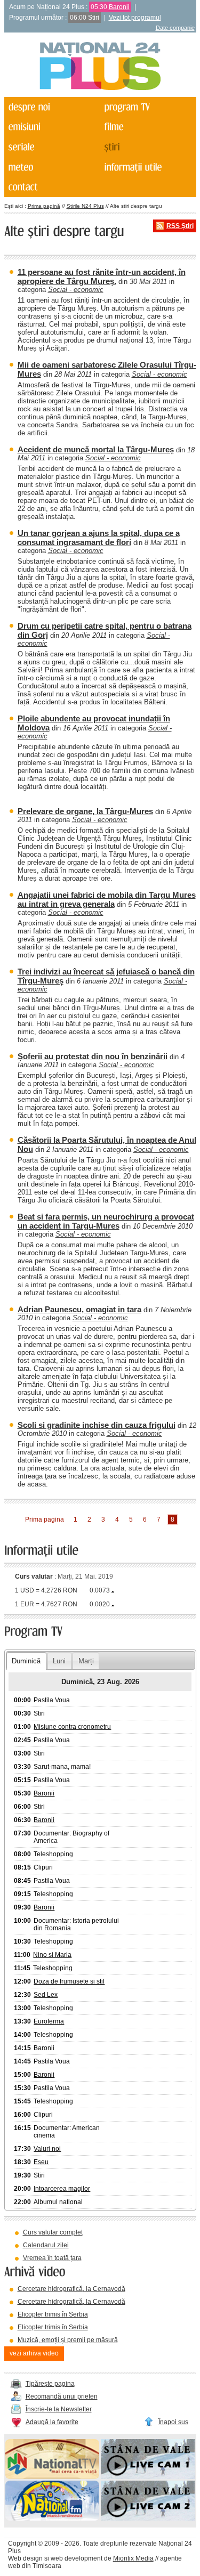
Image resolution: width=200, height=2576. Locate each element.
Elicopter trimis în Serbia (53, 2314)
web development (77, 2558)
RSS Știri (180, 226)
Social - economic (76, 290)
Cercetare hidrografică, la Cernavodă (71, 2289)
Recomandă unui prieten (62, 2396)
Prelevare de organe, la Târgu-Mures (85, 811)
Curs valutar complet (53, 2232)
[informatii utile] (147, 167)
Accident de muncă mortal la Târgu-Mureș (96, 449)
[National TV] (52, 2477)
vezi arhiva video (34, 2353)
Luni (59, 1661)
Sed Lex (46, 1995)
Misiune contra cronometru (72, 1727)
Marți (86, 1661)
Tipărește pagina (50, 2384)
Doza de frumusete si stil (69, 1981)
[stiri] (147, 147)
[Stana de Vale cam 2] (148, 2518)
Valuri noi (47, 2149)
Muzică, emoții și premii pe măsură (68, 2340)
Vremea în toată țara (52, 2258)
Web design (25, 2558)
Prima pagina (45, 1519)
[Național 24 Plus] (100, 67)
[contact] (51, 188)
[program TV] (147, 107)
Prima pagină (44, 206)
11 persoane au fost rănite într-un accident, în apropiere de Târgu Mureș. (102, 277)
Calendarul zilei (46, 2245)
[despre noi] (51, 107)
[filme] (147, 127)
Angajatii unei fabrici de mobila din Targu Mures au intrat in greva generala (107, 899)
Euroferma (49, 2021)
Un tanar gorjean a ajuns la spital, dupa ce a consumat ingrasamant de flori (99, 538)
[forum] (51, 167)
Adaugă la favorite (52, 2422)
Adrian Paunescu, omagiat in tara (79, 1309)
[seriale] (51, 147)
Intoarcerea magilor (62, 2189)
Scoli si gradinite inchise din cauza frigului (97, 1425)
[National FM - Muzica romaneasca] (52, 2518)
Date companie (175, 28)
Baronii (119, 7)
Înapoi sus (173, 2422)
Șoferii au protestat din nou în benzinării (93, 1056)
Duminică (26, 1661)
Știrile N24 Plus (85, 206)
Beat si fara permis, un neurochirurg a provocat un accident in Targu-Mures (106, 1221)
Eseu (41, 2162)
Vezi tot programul (135, 18)
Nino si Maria (52, 1955)
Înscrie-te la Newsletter (59, 2409)
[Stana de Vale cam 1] (148, 2477)
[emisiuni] (51, 127)
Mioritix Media (133, 2558)
